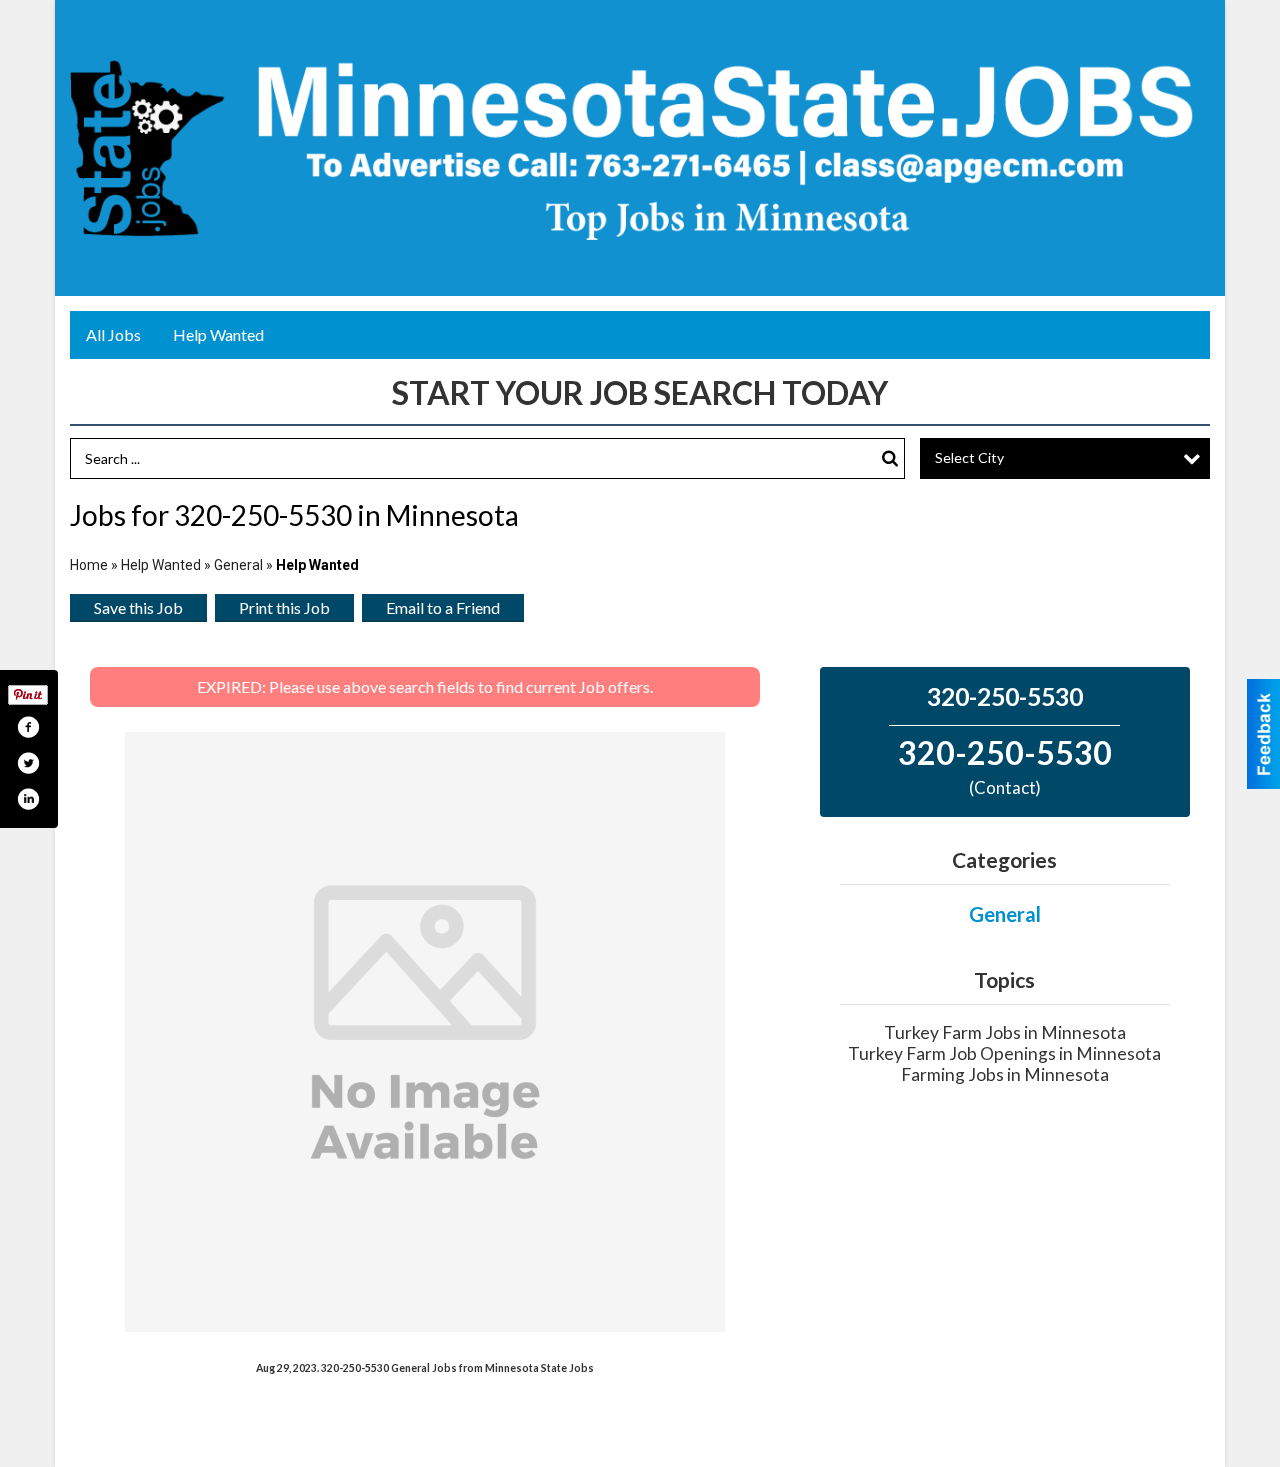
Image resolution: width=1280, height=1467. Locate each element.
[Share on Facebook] (28, 727)
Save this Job (138, 607)
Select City (969, 457)
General (240, 565)
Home (89, 565)
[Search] (890, 458)
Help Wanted (218, 334)
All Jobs (113, 334)
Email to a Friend (443, 607)
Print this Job (284, 607)
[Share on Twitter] (28, 763)
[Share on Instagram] (28, 799)
